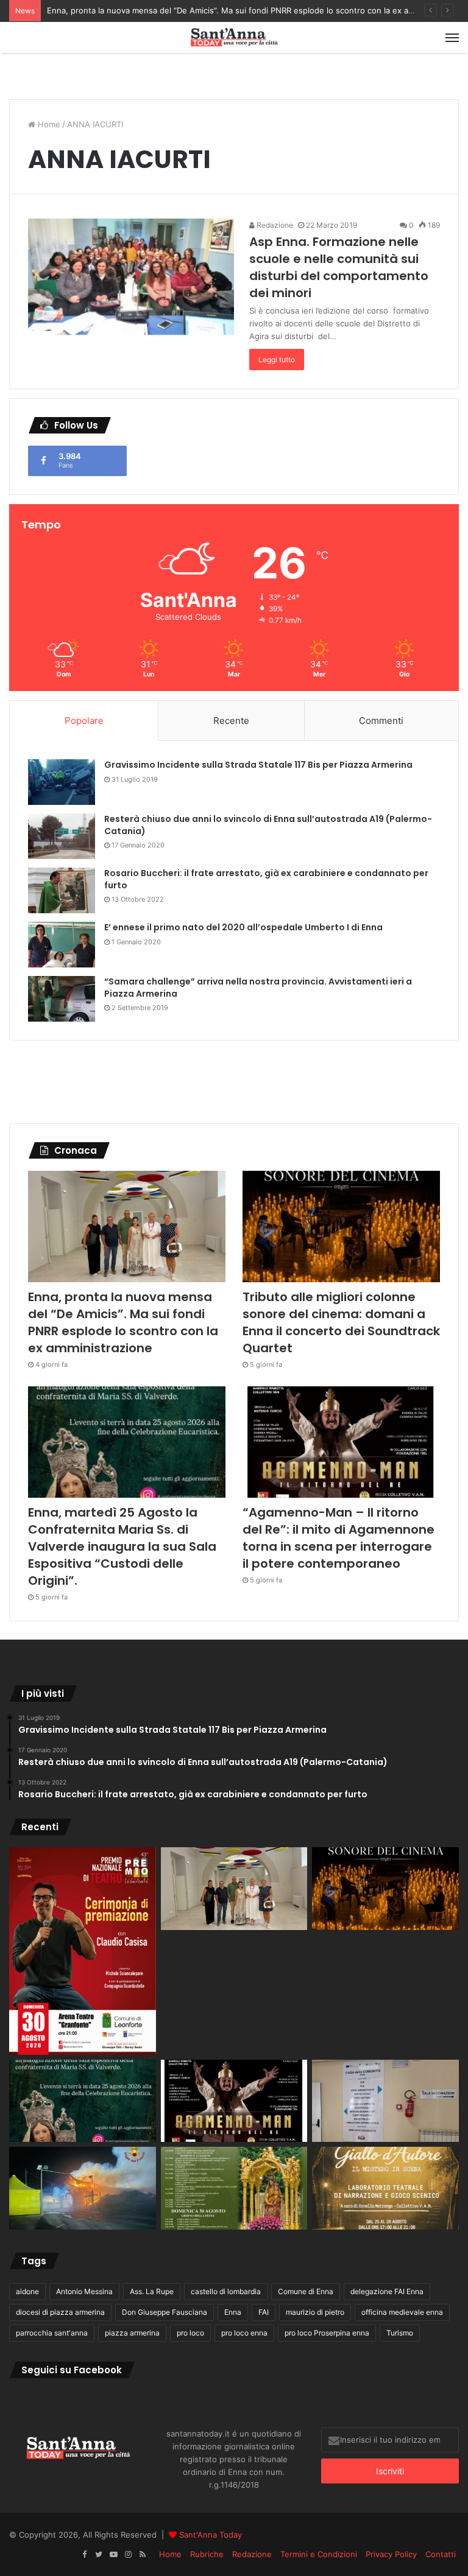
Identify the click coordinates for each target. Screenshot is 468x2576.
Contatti (441, 2554)
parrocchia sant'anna (52, 2333)
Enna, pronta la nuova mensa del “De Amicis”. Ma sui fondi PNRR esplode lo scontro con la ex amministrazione (256, 10)
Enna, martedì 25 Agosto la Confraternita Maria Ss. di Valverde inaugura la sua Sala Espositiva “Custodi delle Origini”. (122, 1546)
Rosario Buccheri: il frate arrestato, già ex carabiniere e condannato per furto (266, 879)
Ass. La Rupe (152, 2291)
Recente (231, 721)
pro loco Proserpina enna (327, 2333)
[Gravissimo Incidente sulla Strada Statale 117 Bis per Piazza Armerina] (62, 782)
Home (48, 124)
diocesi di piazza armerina (60, 2312)
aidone (27, 2291)
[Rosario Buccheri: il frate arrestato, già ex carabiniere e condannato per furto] (62, 890)
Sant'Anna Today (211, 2535)
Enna (233, 2312)
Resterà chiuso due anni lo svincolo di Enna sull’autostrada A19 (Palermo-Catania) (268, 825)
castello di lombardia (226, 2291)
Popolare (84, 721)
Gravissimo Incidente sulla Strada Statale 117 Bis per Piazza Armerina (258, 765)
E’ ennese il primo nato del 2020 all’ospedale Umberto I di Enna (243, 927)
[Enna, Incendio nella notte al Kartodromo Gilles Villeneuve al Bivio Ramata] (83, 2188)
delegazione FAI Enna (387, 2291)
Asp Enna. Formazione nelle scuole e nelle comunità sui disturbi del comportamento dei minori (339, 267)
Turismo (400, 2333)
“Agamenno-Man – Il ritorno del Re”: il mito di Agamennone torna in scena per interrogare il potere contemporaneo (339, 1538)
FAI (264, 2312)
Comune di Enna (306, 2291)
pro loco (190, 2333)
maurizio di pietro (315, 2312)
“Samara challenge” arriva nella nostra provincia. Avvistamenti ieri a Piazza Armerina (258, 988)
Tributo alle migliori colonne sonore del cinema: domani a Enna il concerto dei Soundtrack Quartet (341, 1322)
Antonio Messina (84, 2291)
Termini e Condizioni (319, 2554)
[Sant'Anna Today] (234, 37)
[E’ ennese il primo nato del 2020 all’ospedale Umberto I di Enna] (62, 945)
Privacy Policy (391, 2554)
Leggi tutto (277, 360)
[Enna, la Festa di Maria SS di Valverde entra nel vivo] (234, 2188)
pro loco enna (244, 2333)
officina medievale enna (402, 2312)
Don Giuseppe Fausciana (165, 2312)
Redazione (274, 225)
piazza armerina (132, 2333)
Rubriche (207, 2554)
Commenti (381, 721)
